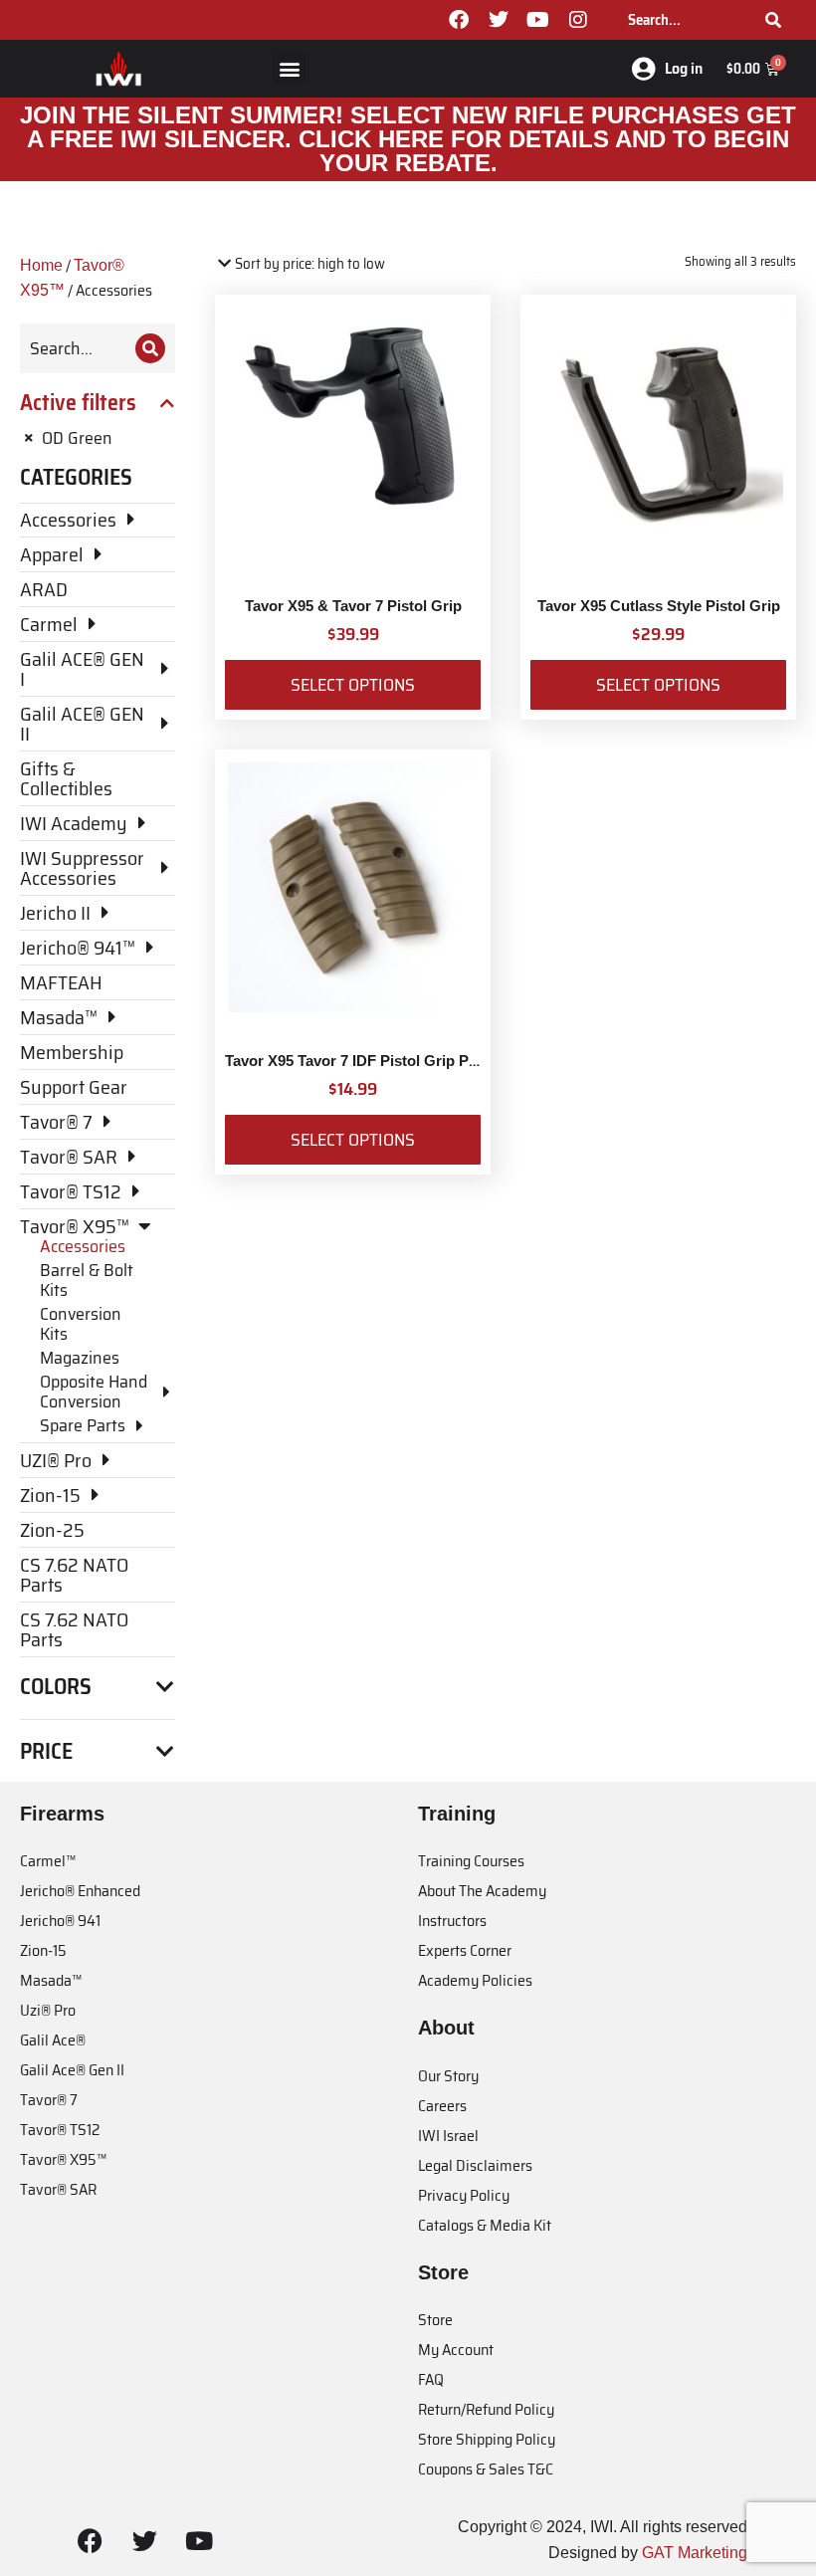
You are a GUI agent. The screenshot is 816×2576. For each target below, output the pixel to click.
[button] (289, 68)
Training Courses (471, 1861)
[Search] (773, 20)
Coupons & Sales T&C (486, 2469)
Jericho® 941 (60, 1921)
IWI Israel (448, 2136)
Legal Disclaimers (475, 2165)
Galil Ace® (53, 2040)
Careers (442, 2106)
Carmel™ (48, 1861)
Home (41, 265)
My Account (456, 2350)
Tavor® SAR (58, 2189)
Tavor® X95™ (63, 2159)
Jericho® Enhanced (80, 1891)
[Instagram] (578, 20)
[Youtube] (538, 20)
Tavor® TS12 (60, 2130)
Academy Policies (475, 1980)
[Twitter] (499, 20)
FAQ (431, 2379)
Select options (353, 685)
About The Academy (482, 1891)
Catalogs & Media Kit (485, 2225)
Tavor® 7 (49, 2100)
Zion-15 (43, 1950)
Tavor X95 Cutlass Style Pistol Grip (659, 606)
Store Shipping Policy (487, 2439)
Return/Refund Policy (486, 2409)
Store (435, 2320)
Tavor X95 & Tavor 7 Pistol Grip (353, 606)
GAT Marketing (695, 2553)
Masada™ (51, 1980)
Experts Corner (465, 1950)
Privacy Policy (464, 2195)
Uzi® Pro (48, 2010)
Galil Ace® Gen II (72, 2070)
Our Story (448, 2076)
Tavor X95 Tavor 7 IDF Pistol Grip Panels (365, 1061)
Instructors (452, 1921)
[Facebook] (459, 20)
